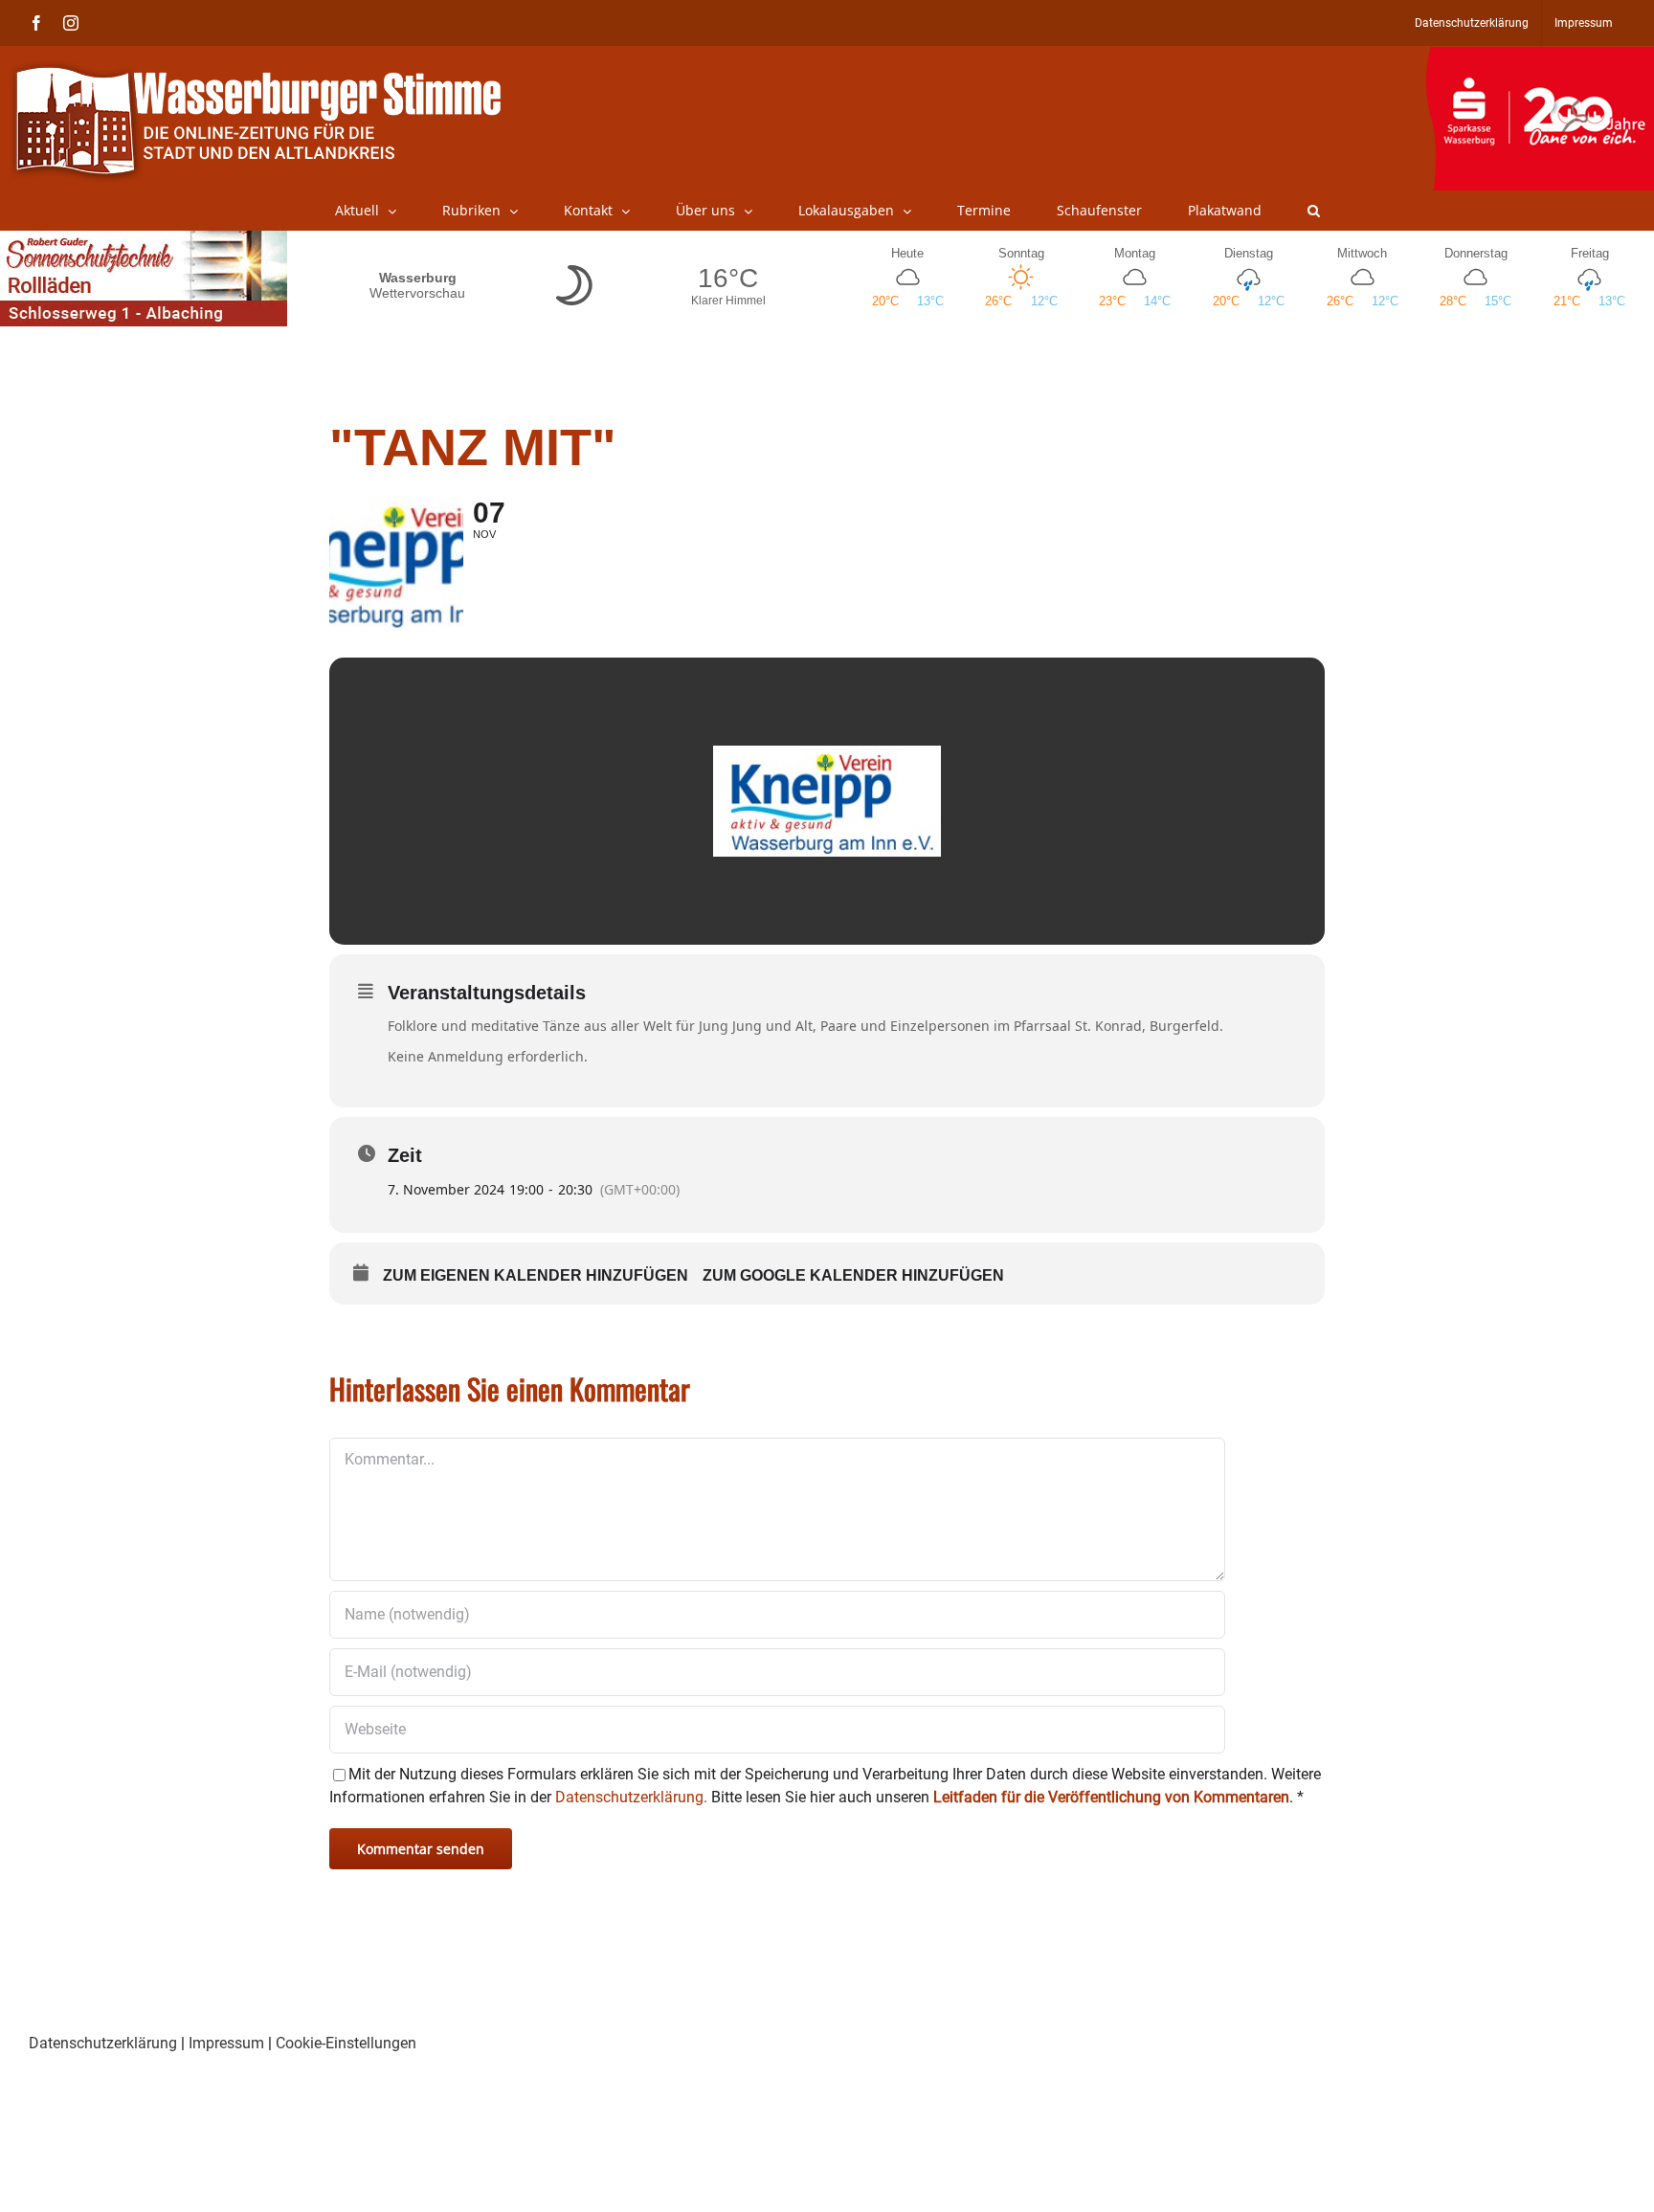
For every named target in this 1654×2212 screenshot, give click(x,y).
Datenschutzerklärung (103, 2043)
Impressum (226, 2043)
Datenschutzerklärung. (631, 1797)
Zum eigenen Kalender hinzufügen (536, 1275)
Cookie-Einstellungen (346, 2043)
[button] (1314, 211)
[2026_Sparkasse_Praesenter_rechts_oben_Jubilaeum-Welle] (1540, 56)
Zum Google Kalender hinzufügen (853, 1275)
